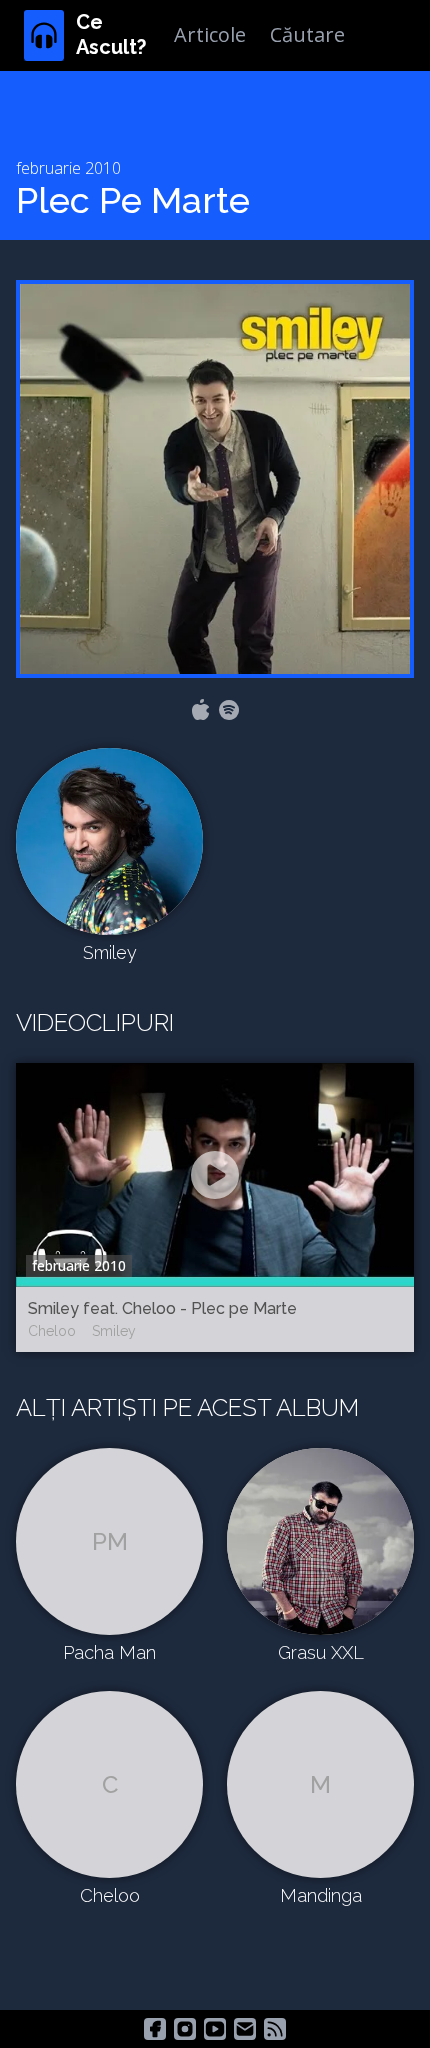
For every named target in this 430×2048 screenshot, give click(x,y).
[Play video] (215, 1175)
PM (110, 1541)
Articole (210, 34)
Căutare (307, 34)
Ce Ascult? (111, 34)
